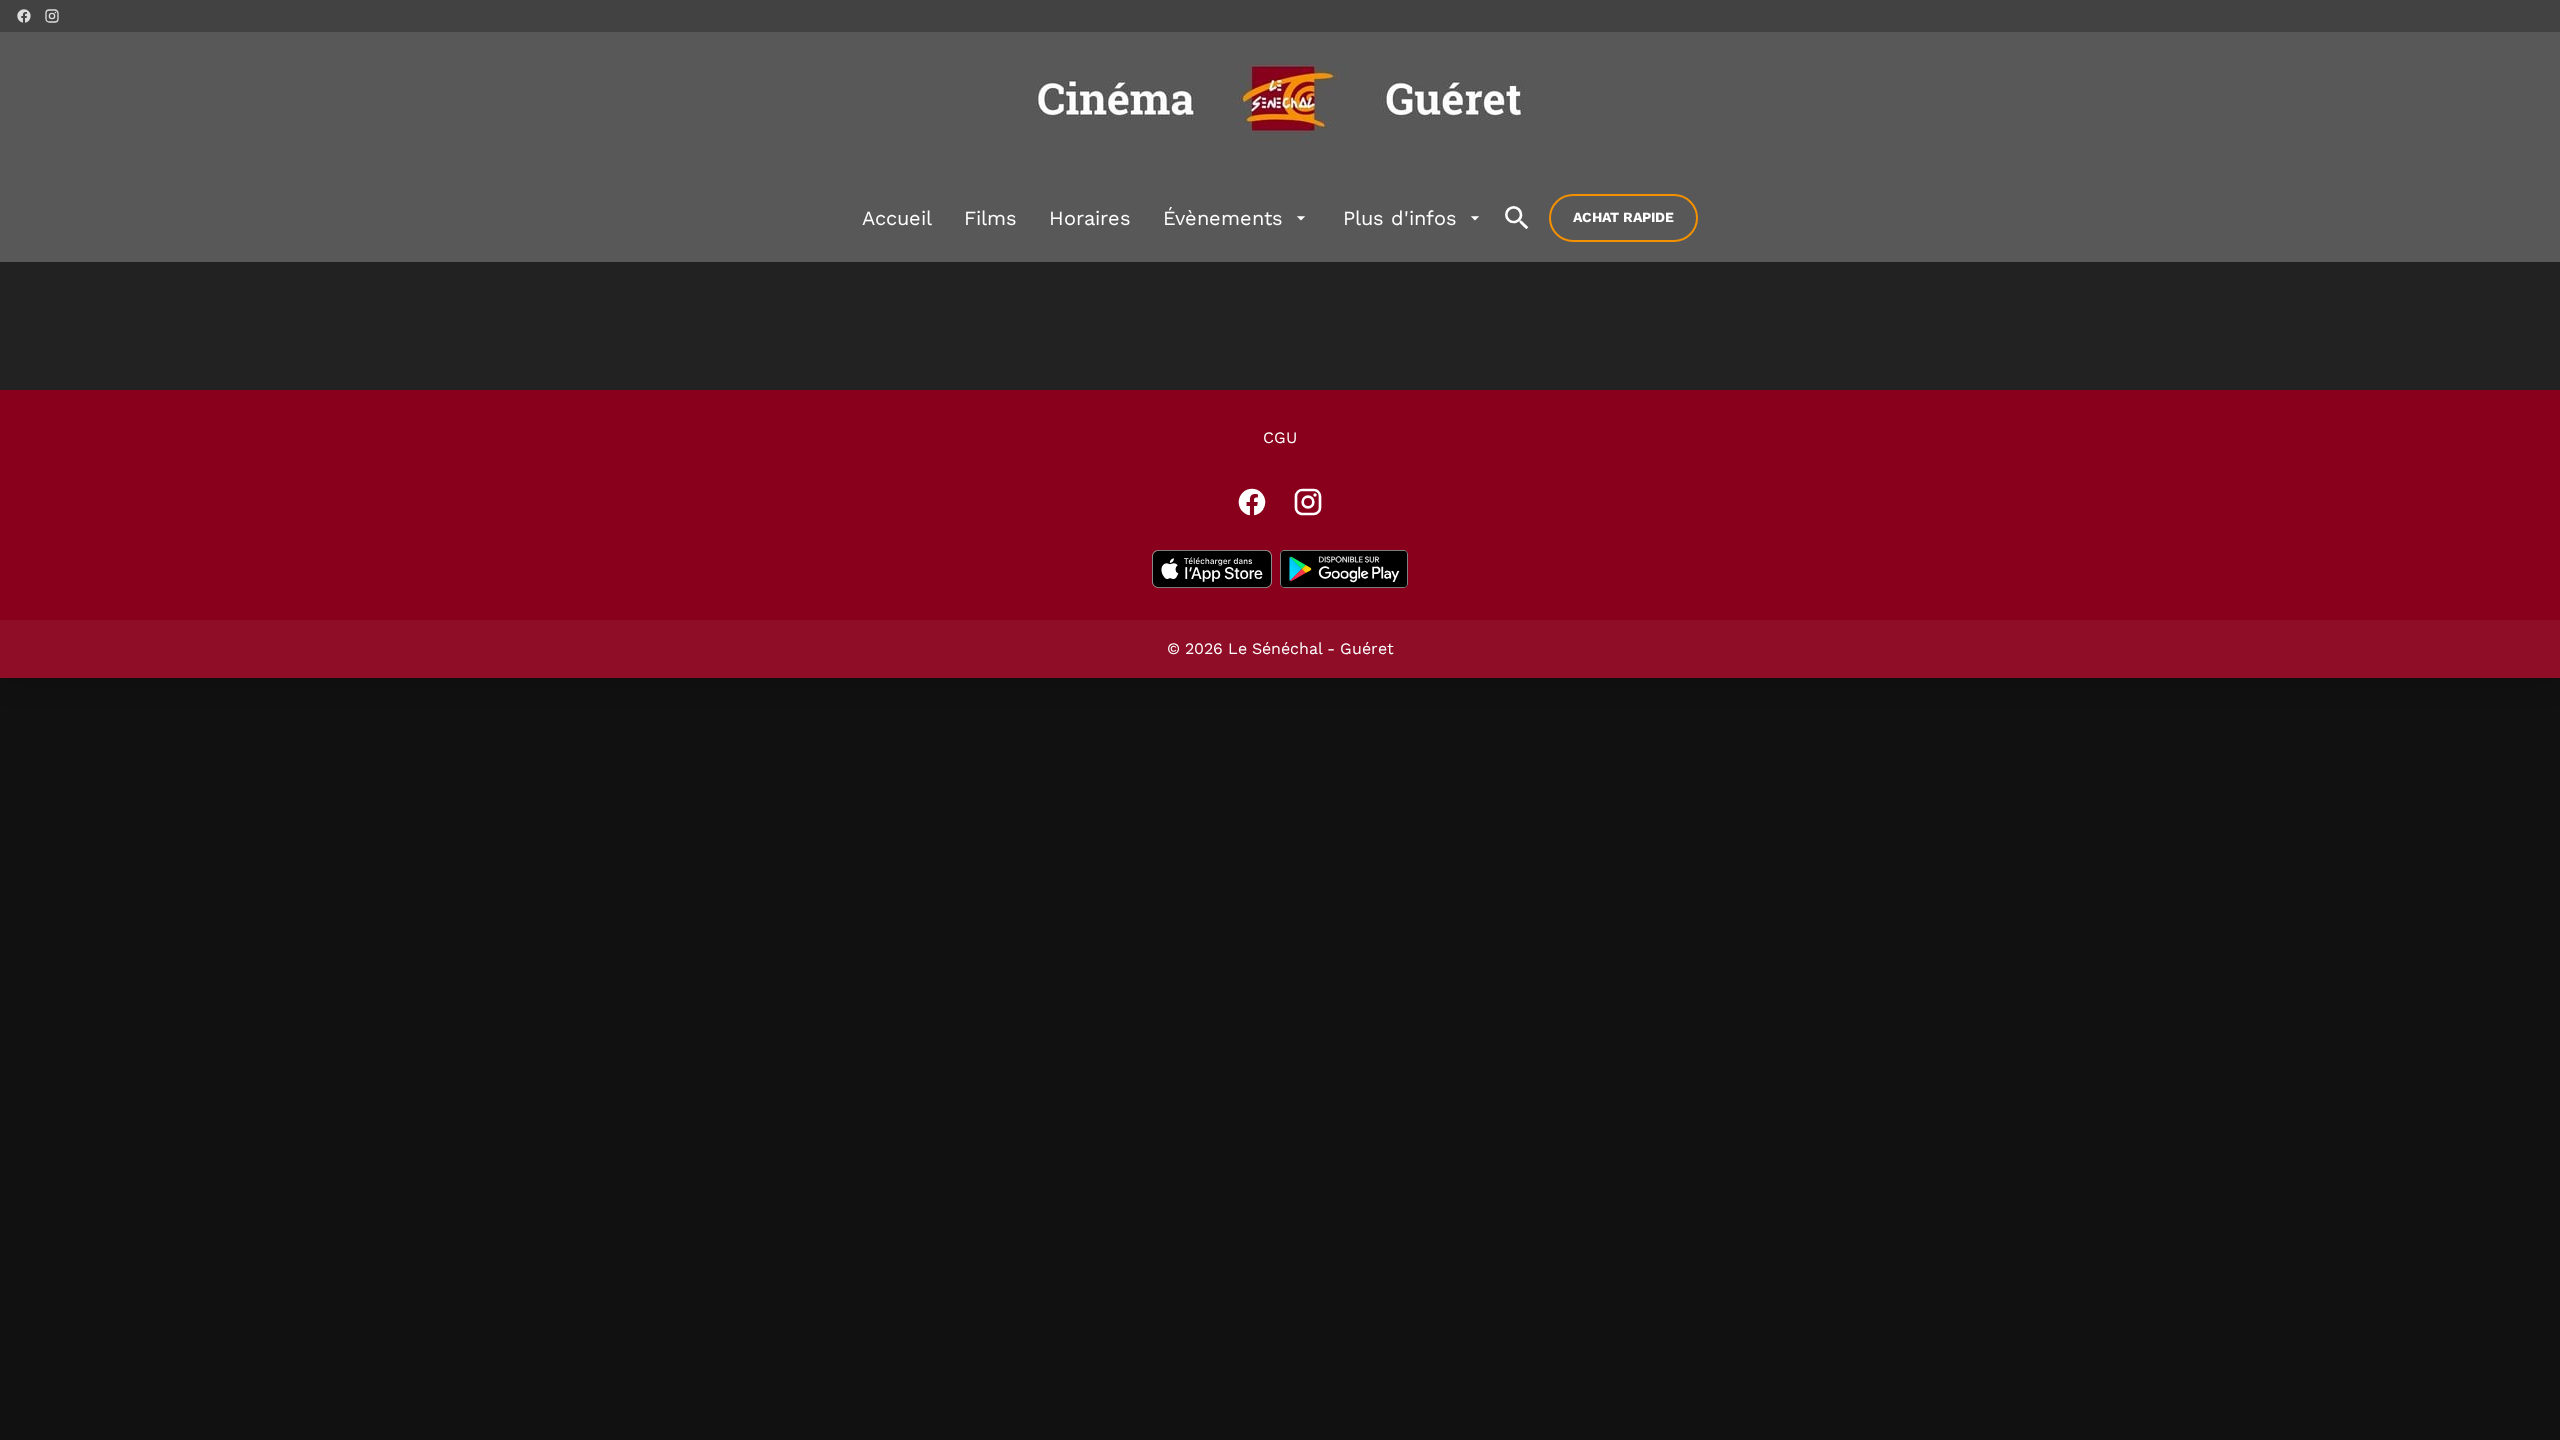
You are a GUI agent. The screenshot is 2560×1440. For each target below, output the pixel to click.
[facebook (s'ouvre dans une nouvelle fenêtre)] (24, 16)
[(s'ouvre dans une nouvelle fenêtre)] (1212, 569)
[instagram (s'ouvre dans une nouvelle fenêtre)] (52, 16)
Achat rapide (1623, 217)
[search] (1517, 218)
